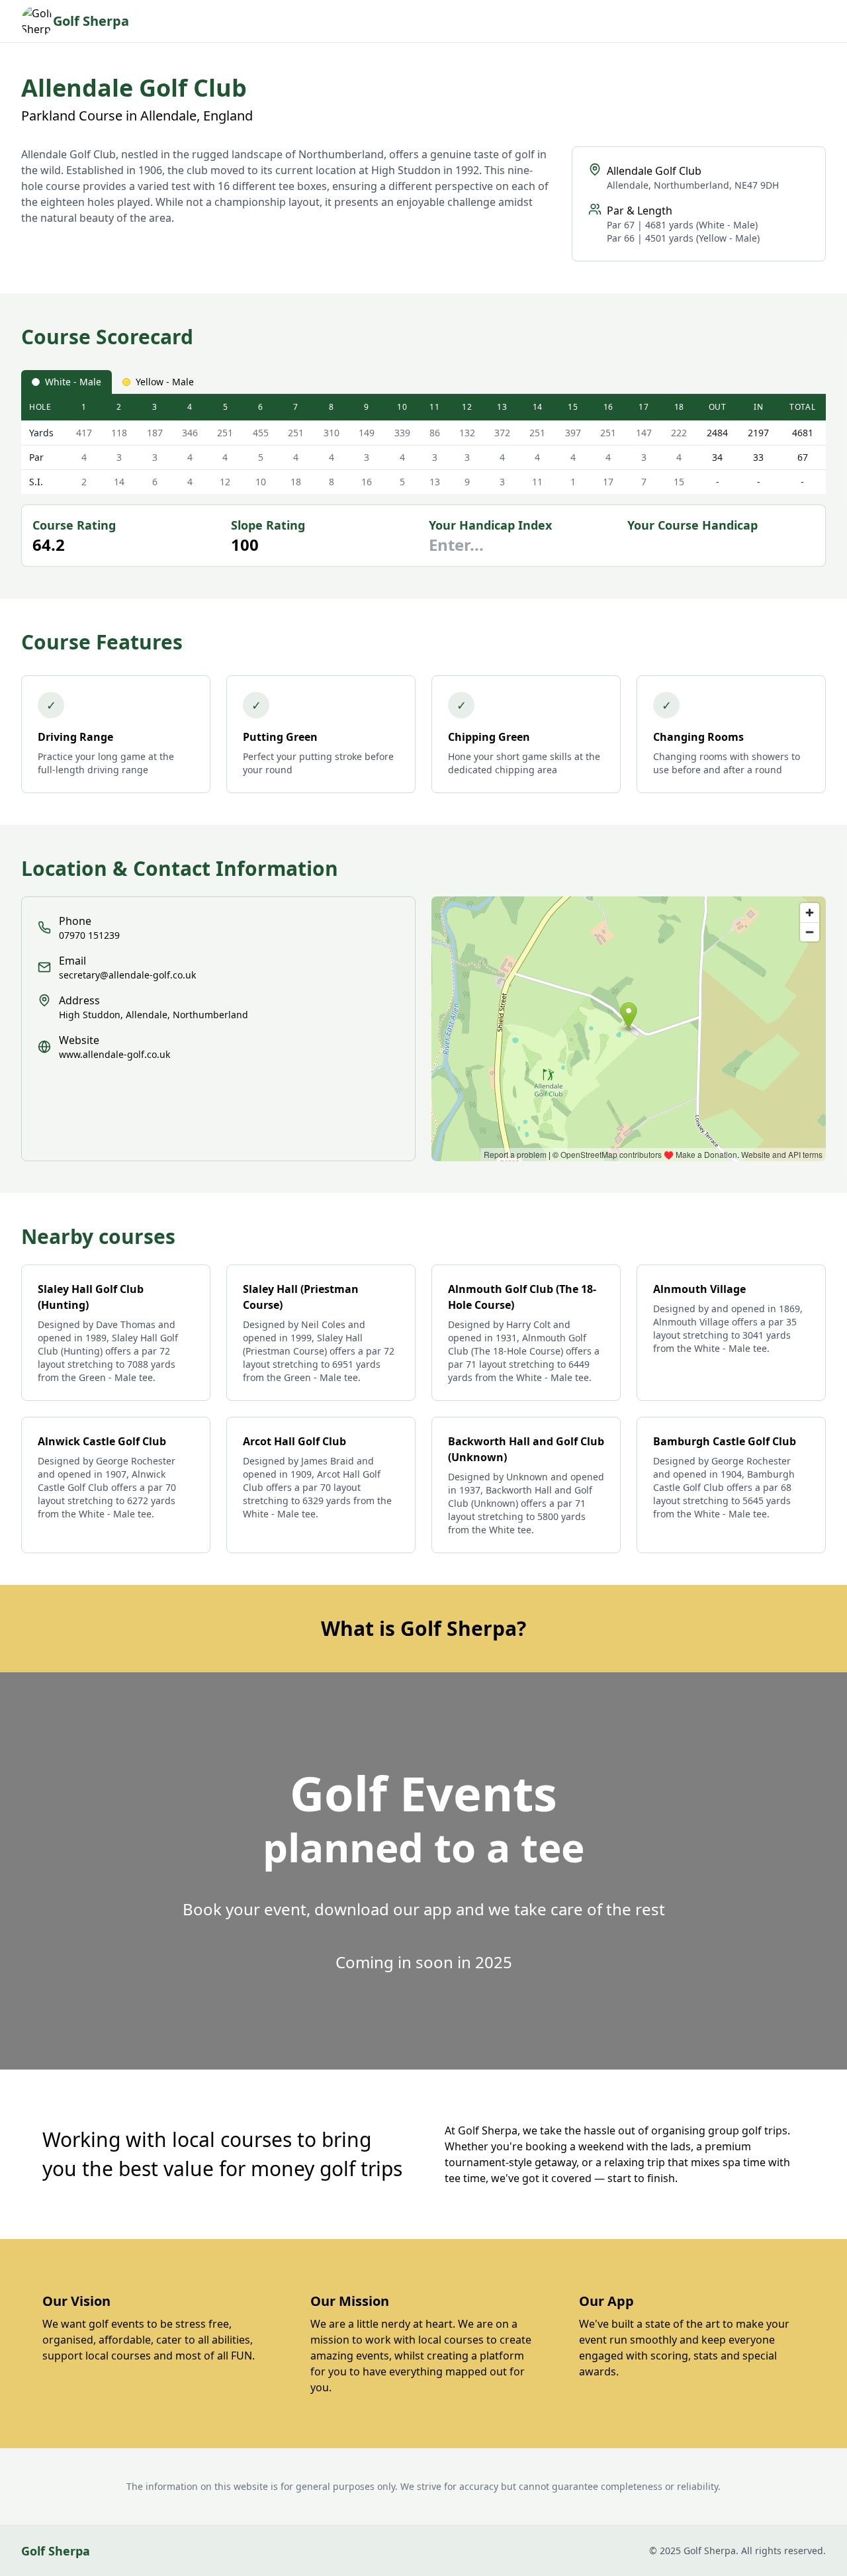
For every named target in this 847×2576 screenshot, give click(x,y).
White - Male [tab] (73, 382)
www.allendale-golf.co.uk (114, 1054)
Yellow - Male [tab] (165, 382)
